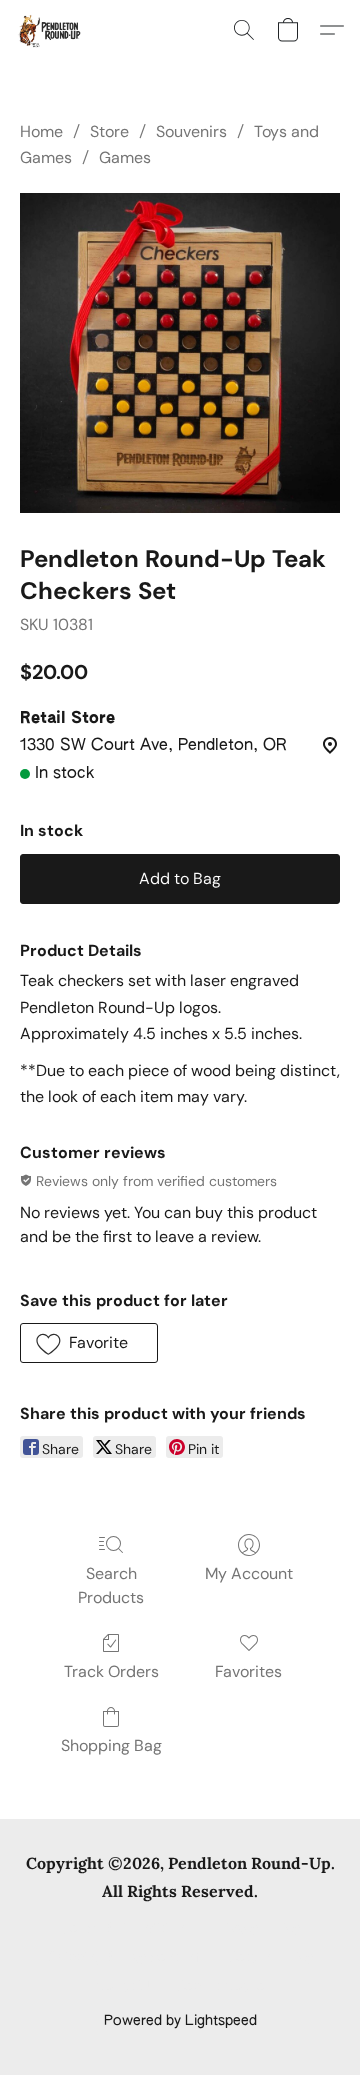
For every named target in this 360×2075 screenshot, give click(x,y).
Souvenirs (191, 131)
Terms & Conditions (126, 1929)
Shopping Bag (111, 1745)
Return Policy (270, 1958)
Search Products (111, 1585)
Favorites (248, 1671)
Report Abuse (220, 1987)
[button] (50, 30)
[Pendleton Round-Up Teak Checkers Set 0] (180, 353)
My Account (249, 1573)
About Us (125, 1987)
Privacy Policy (256, 1929)
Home (41, 131)
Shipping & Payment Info (128, 1958)
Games (125, 157)
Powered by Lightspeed (180, 2021)
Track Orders (111, 1671)
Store (109, 131)
